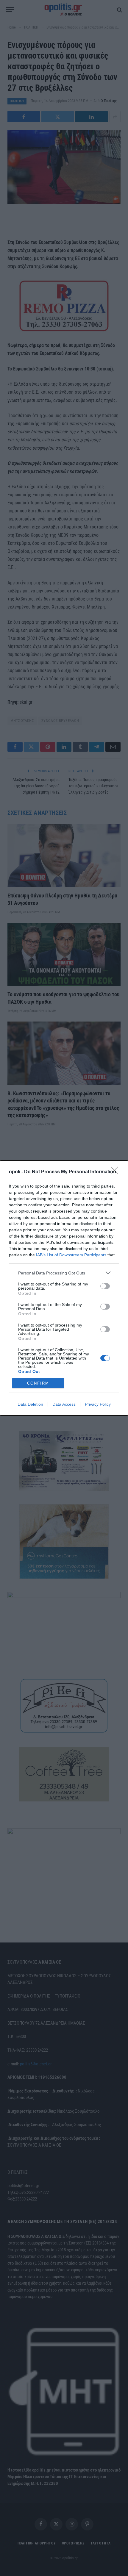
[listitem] (64, 1273)
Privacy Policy (98, 1404)
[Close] (116, 1172)
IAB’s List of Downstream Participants (71, 1255)
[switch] (105, 1286)
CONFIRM (38, 1383)
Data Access (64, 1404)
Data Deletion (30, 1404)
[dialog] (64, 1288)
